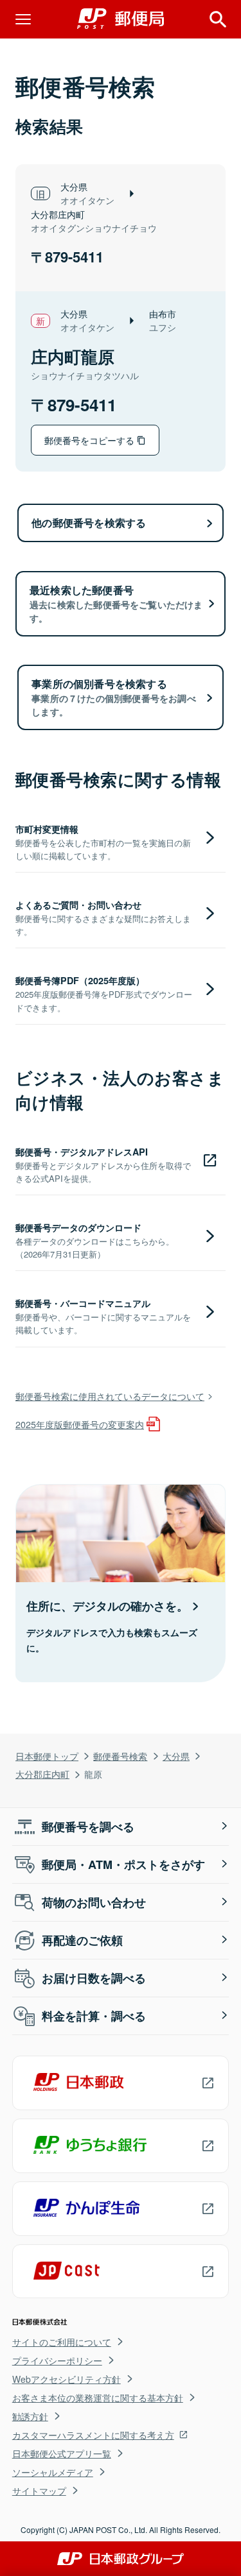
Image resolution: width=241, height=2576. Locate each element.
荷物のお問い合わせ (94, 1902)
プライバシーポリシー (57, 2360)
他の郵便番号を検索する (89, 523)
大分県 (176, 1756)
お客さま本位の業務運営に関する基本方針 (98, 2398)
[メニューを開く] (23, 19)
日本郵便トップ (47, 1756)
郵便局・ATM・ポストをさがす (123, 1864)
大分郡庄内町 (42, 1774)
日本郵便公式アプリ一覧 (62, 2453)
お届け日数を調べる (94, 1978)
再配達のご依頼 (82, 1940)
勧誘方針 (30, 2416)
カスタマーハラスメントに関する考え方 (93, 2435)
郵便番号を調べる (88, 1827)
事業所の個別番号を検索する (113, 697)
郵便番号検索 (120, 1756)
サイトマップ (39, 2491)
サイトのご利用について (62, 2342)
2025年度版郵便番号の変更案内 (80, 1424)
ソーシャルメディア (53, 2472)
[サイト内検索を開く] (218, 19)
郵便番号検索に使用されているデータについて (110, 1396)
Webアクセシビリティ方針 (67, 2379)
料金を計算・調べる (94, 2016)
